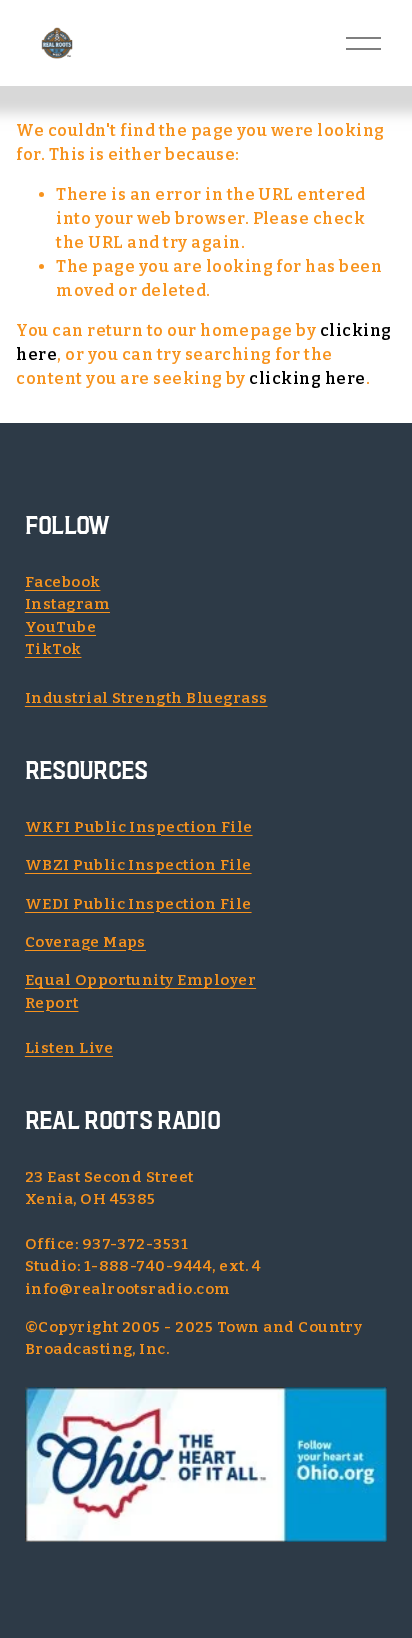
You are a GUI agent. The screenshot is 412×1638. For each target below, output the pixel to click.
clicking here (307, 378)
